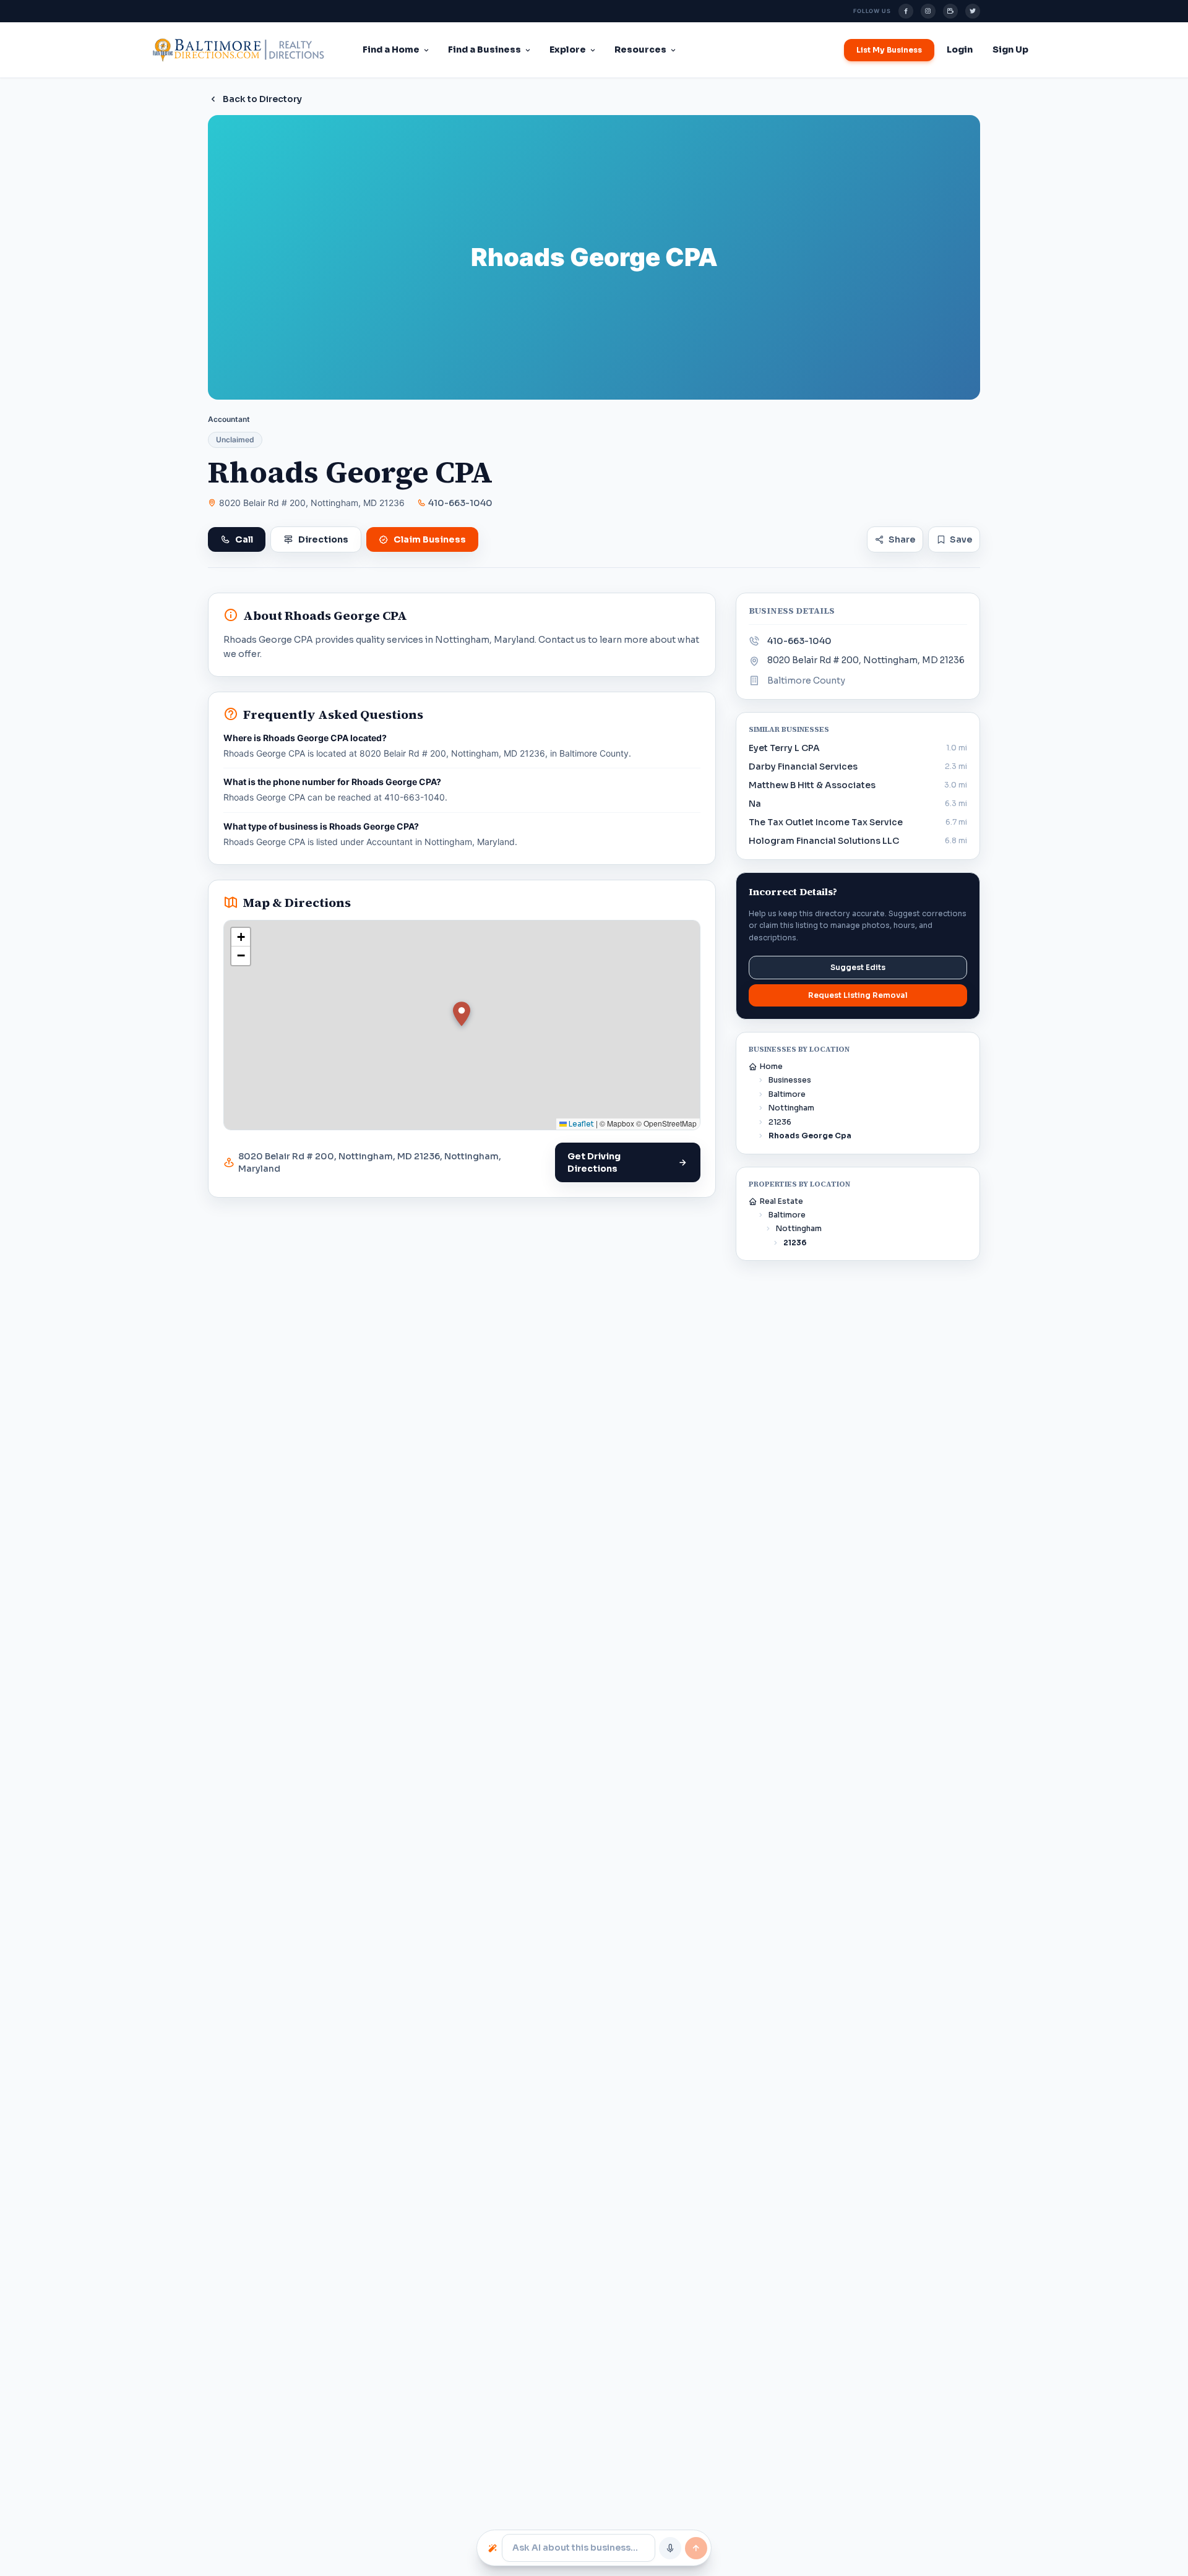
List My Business (889, 50)
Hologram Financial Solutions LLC (824, 841)
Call (244, 539)
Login (960, 49)
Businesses (790, 1080)
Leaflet (580, 1124)
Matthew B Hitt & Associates (812, 785)
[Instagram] (928, 11)
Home (771, 1066)
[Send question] (696, 2548)
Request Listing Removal (858, 995)
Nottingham (791, 1108)
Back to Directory (262, 99)
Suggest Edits (858, 967)
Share (902, 539)
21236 (780, 1122)
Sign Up (1010, 49)
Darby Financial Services (803, 766)
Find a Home (391, 49)
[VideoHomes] (950, 11)
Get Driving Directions (594, 1162)
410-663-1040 (460, 503)
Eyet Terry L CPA (784, 748)
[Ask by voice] (670, 2548)
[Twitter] (973, 11)
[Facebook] (906, 11)
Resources (640, 49)
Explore (568, 49)
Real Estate (781, 1201)
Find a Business (484, 49)
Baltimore (787, 1094)
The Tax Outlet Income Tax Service (826, 822)
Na (755, 804)
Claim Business (430, 539)
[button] (462, 1014)
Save (961, 539)
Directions (323, 539)
